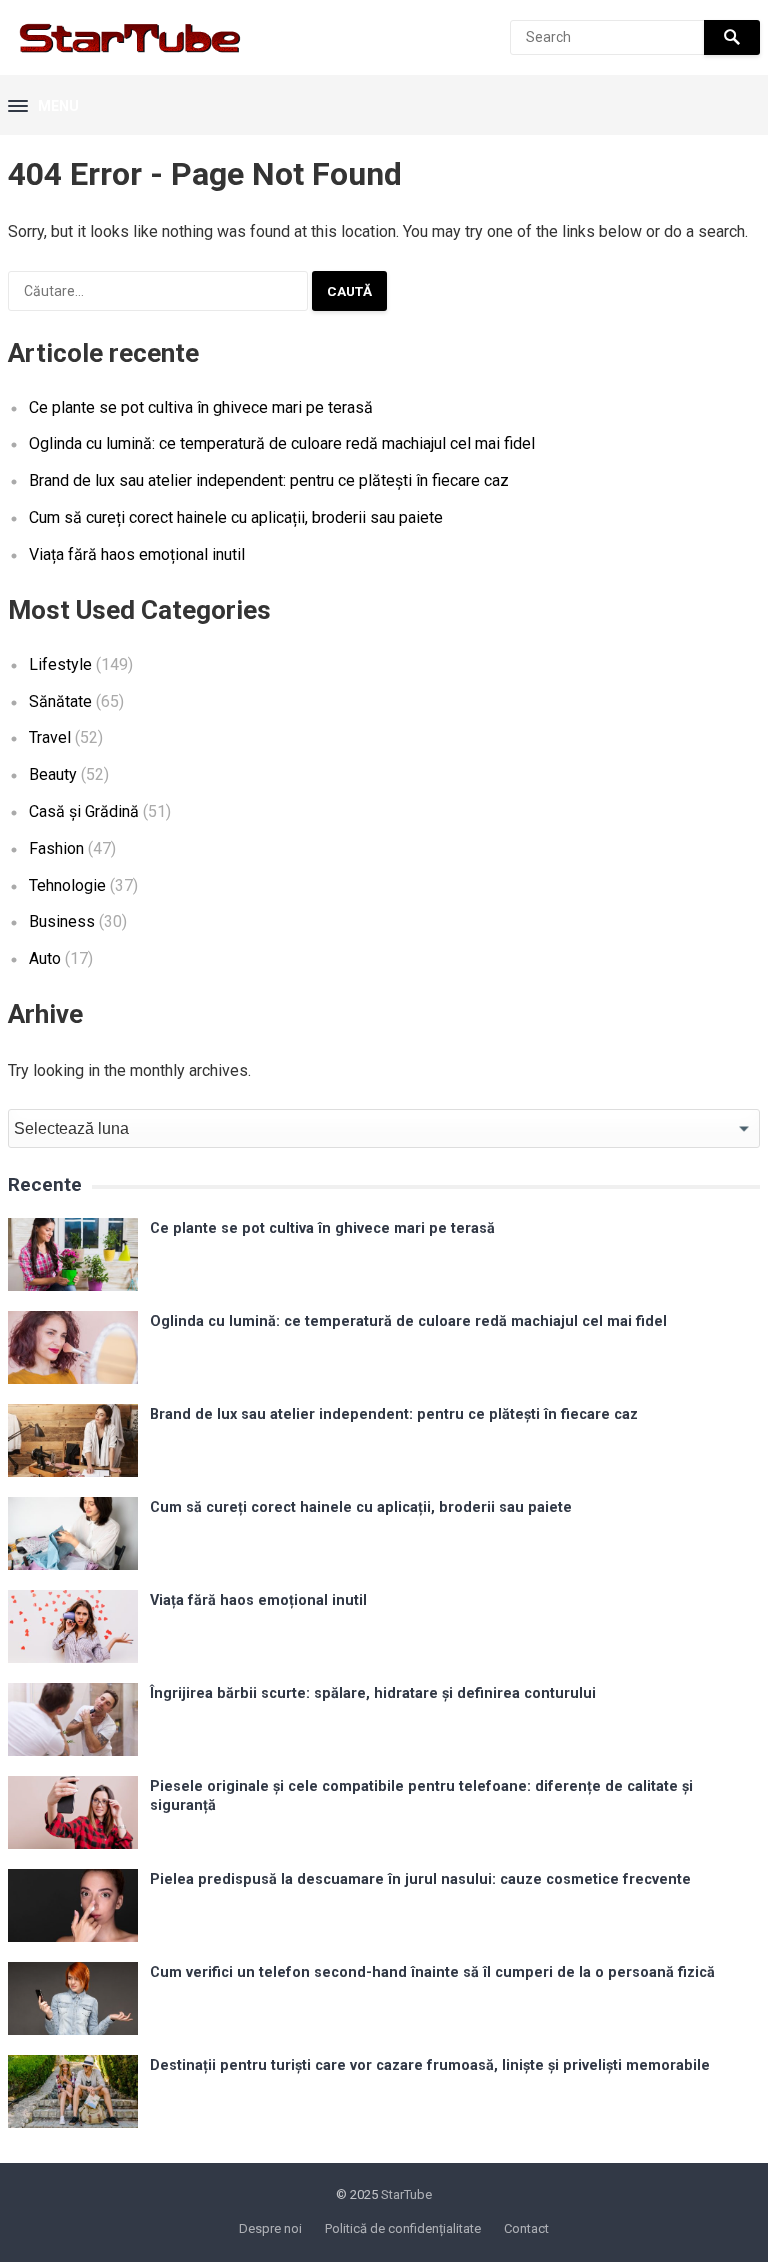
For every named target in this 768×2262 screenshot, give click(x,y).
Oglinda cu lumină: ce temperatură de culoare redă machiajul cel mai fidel (282, 443)
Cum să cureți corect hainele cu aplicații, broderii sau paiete (236, 517)
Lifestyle (60, 664)
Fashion (56, 848)
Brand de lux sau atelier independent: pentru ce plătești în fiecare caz (269, 480)
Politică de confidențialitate (403, 2228)
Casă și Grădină (84, 811)
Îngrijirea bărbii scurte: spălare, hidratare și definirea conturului (373, 1693)
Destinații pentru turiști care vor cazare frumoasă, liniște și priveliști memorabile (430, 2065)
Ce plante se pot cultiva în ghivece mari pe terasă (201, 407)
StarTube (406, 2194)
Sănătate (60, 701)
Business (62, 921)
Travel (50, 737)
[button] (43, 107)
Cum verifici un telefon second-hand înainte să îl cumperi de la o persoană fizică (432, 1972)
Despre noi (270, 2228)
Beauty (53, 774)
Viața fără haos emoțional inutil (137, 554)
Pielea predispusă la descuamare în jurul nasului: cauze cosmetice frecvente (420, 1879)
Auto (45, 958)
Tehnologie (67, 885)
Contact (526, 2228)
